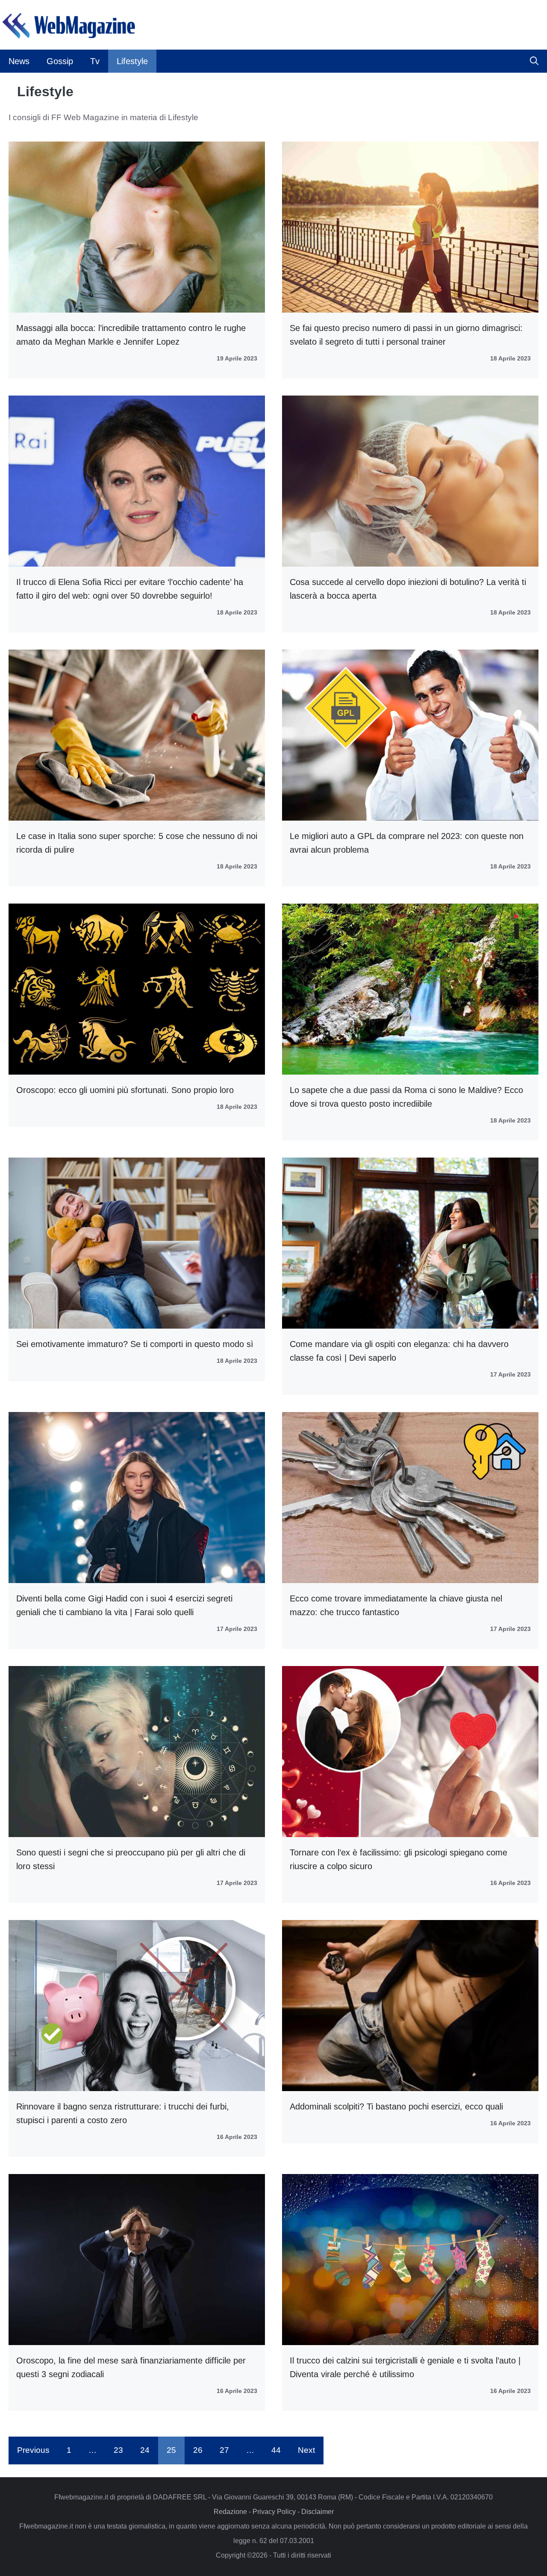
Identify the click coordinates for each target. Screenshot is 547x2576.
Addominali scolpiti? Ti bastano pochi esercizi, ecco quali (396, 2106)
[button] (534, 61)
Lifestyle (132, 61)
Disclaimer (318, 2512)
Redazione (230, 2512)
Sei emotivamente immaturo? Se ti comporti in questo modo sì (135, 1344)
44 (276, 2450)
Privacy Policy (274, 2512)
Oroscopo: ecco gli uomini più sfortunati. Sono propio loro (125, 1090)
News (19, 61)
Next (306, 2450)
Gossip (60, 61)
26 (198, 2450)
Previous (33, 2450)
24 (145, 2450)
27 (224, 2450)
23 (118, 2450)
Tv (95, 61)
